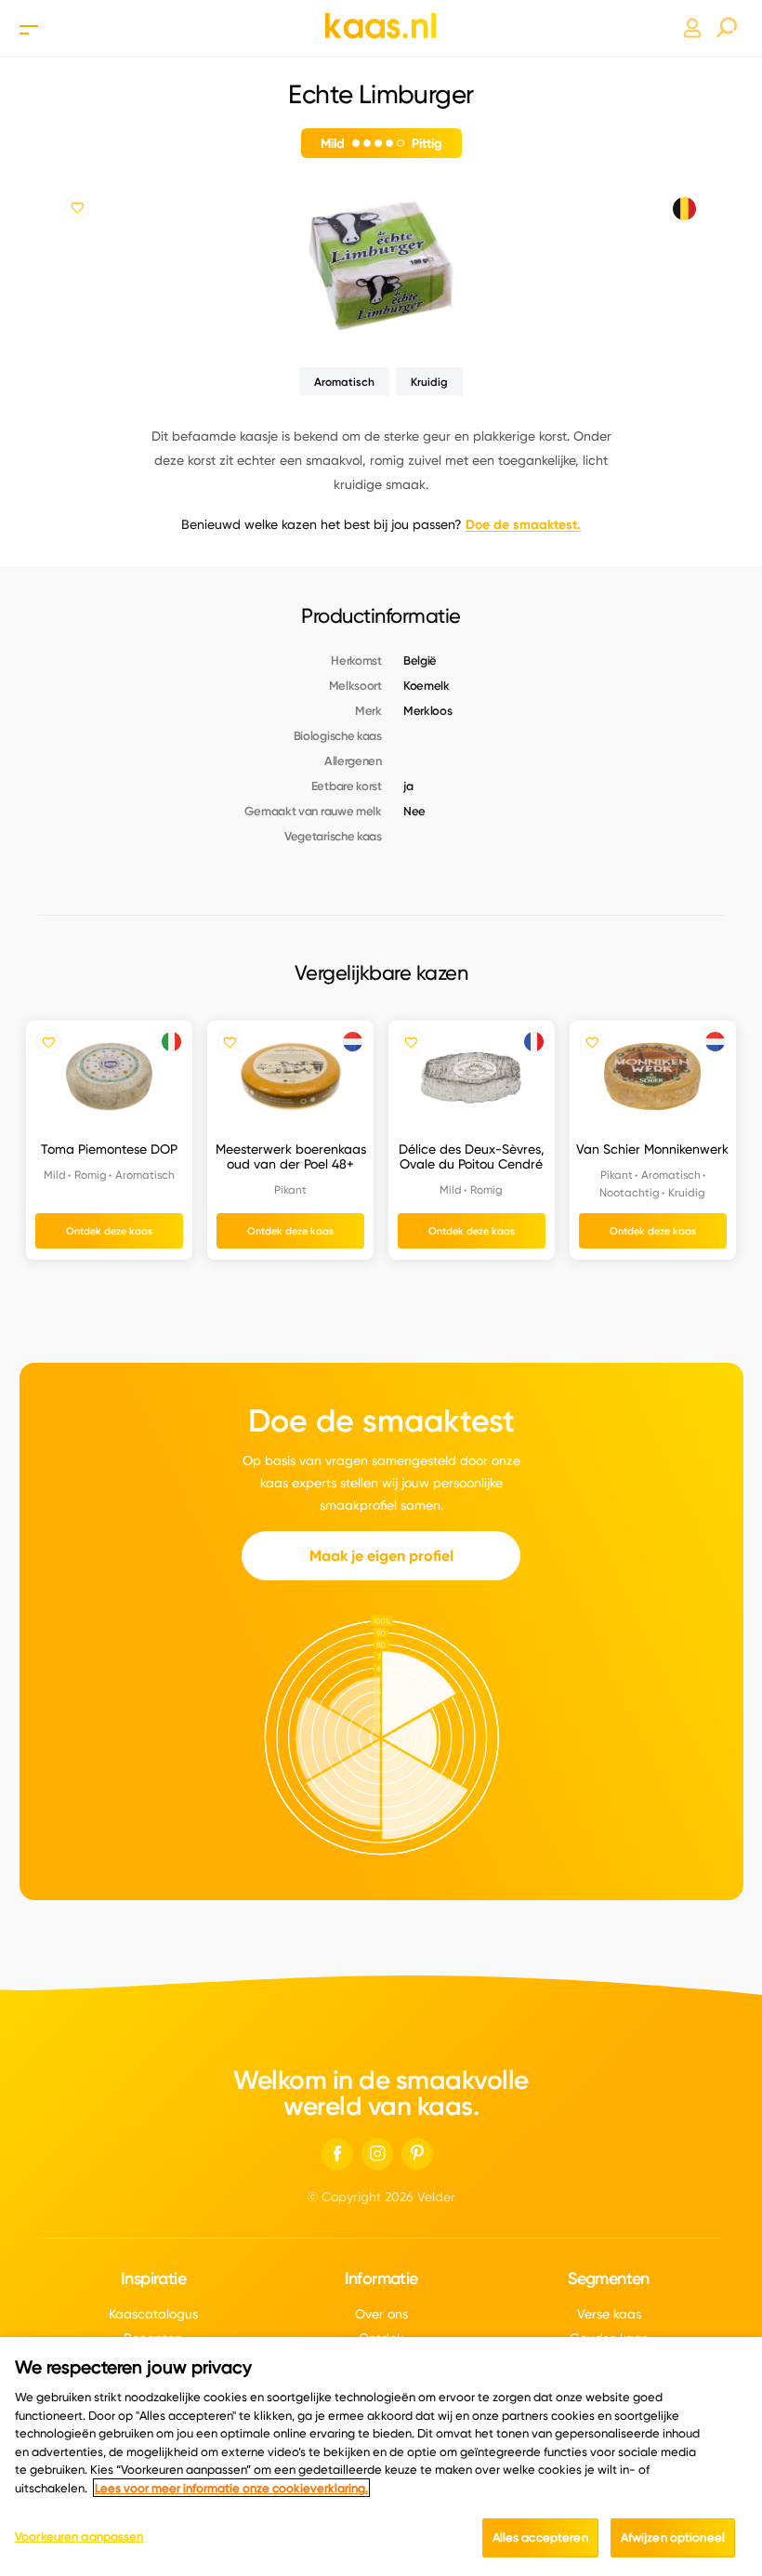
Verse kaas (609, 2314)
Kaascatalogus (153, 2314)
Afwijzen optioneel (673, 2537)
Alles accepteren (540, 2537)
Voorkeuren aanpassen (79, 2536)
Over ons (381, 2314)
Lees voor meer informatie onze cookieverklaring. (231, 2488)
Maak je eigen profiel (381, 1556)
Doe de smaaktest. (523, 524)
